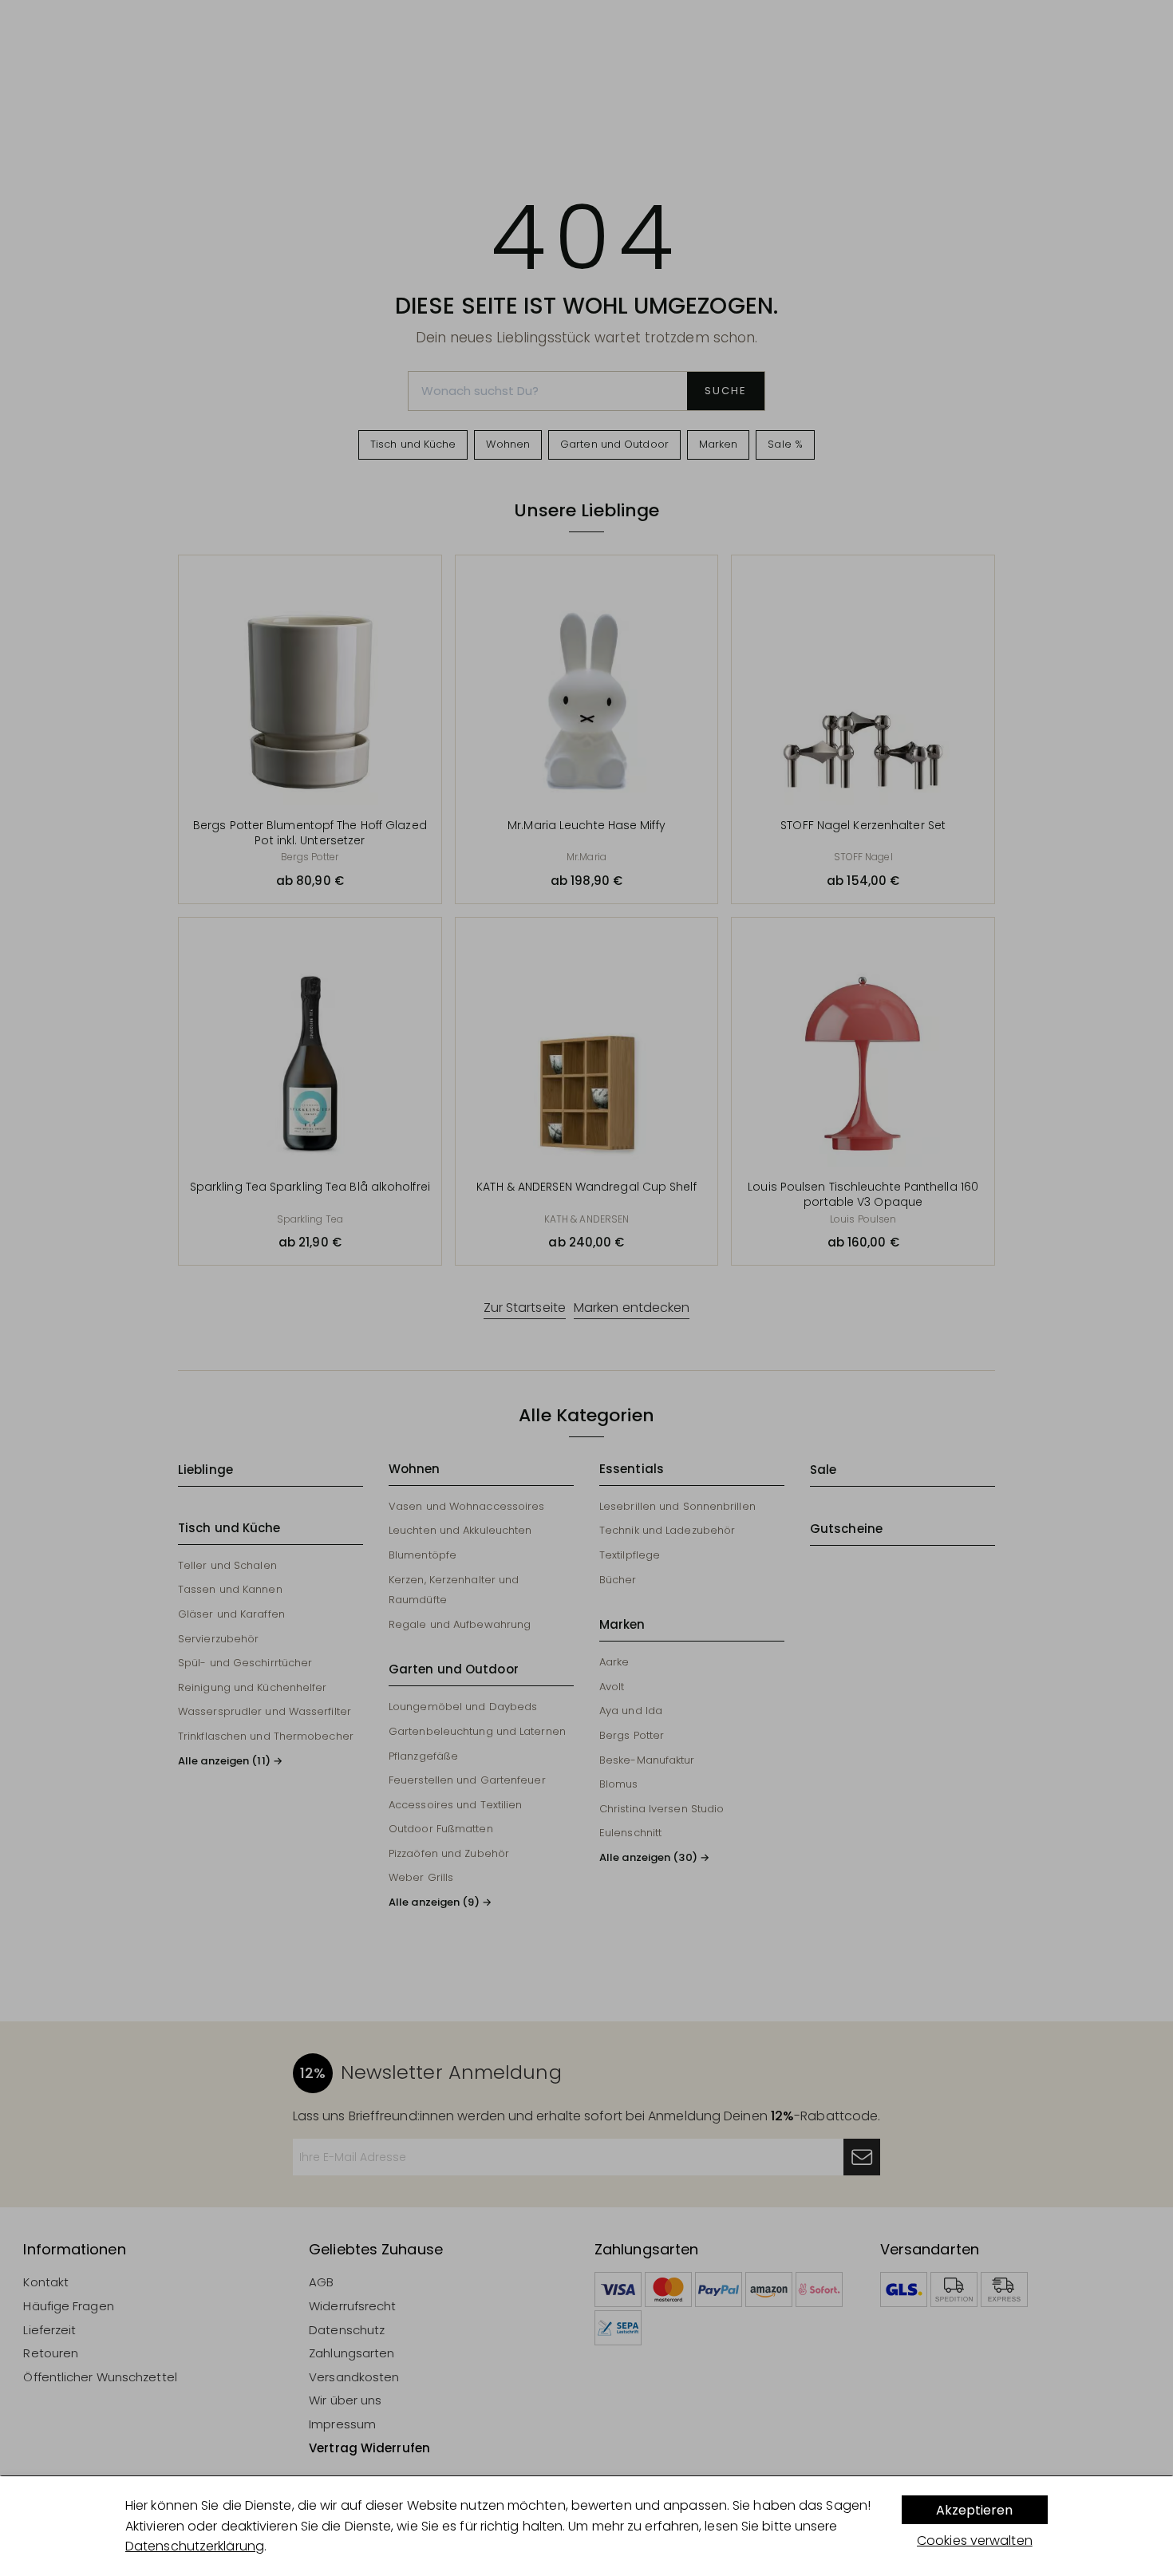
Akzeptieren (974, 2510)
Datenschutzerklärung (195, 2546)
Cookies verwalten (975, 2540)
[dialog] (586, 2526)
